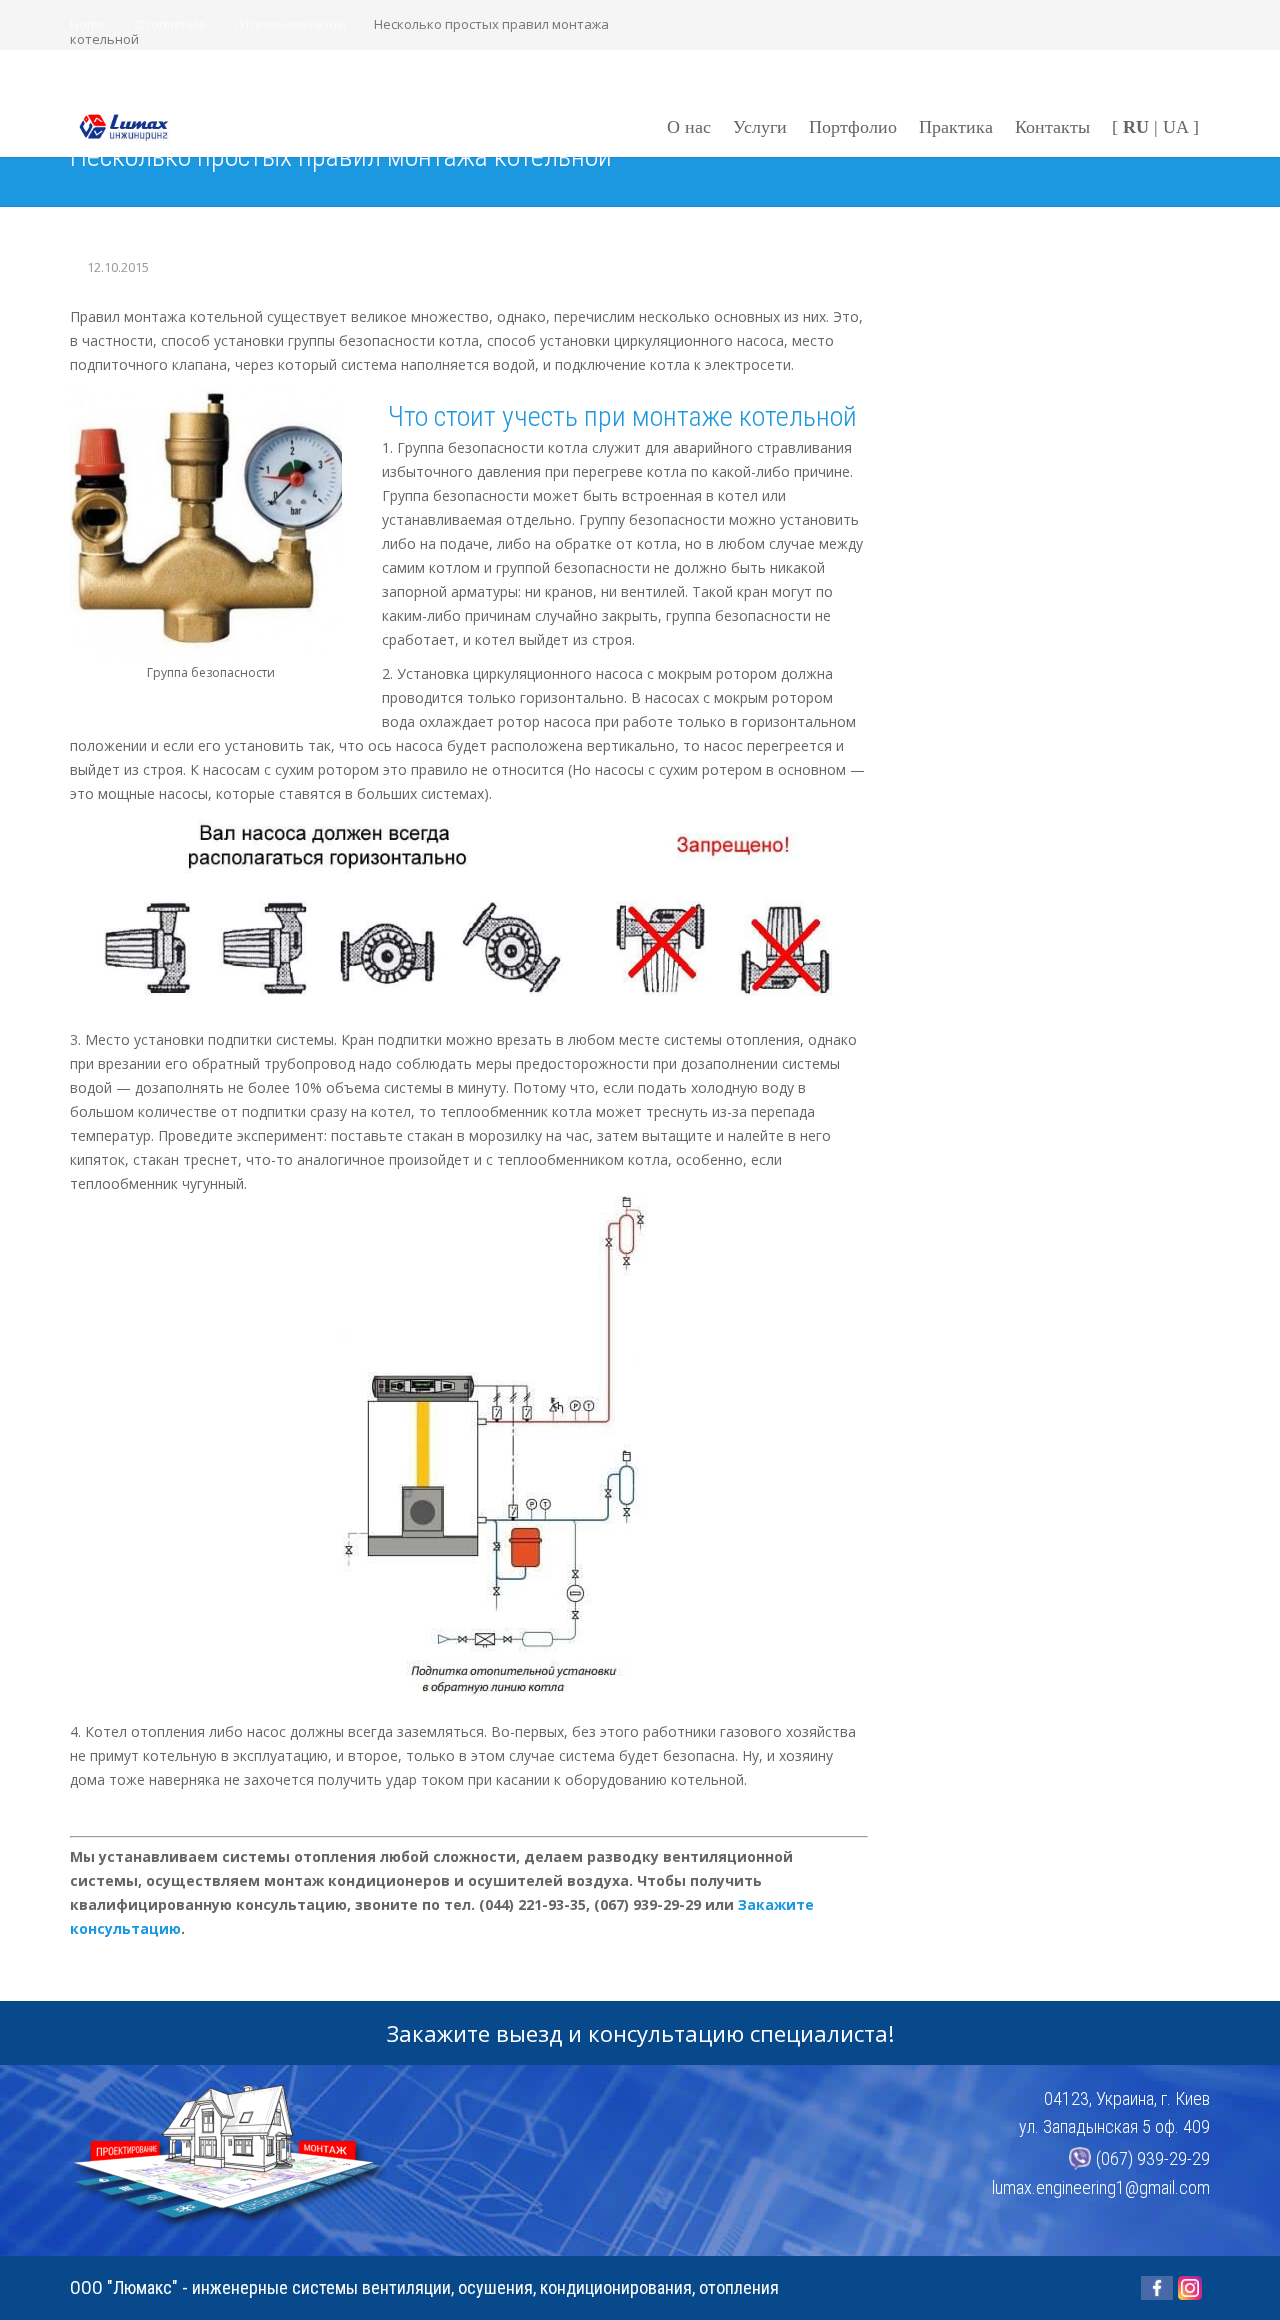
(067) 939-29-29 (1153, 2158)
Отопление (170, 24)
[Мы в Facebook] (1157, 2288)
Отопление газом (290, 24)
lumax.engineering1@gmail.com (1101, 2187)
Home (88, 24)
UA (1175, 127)
